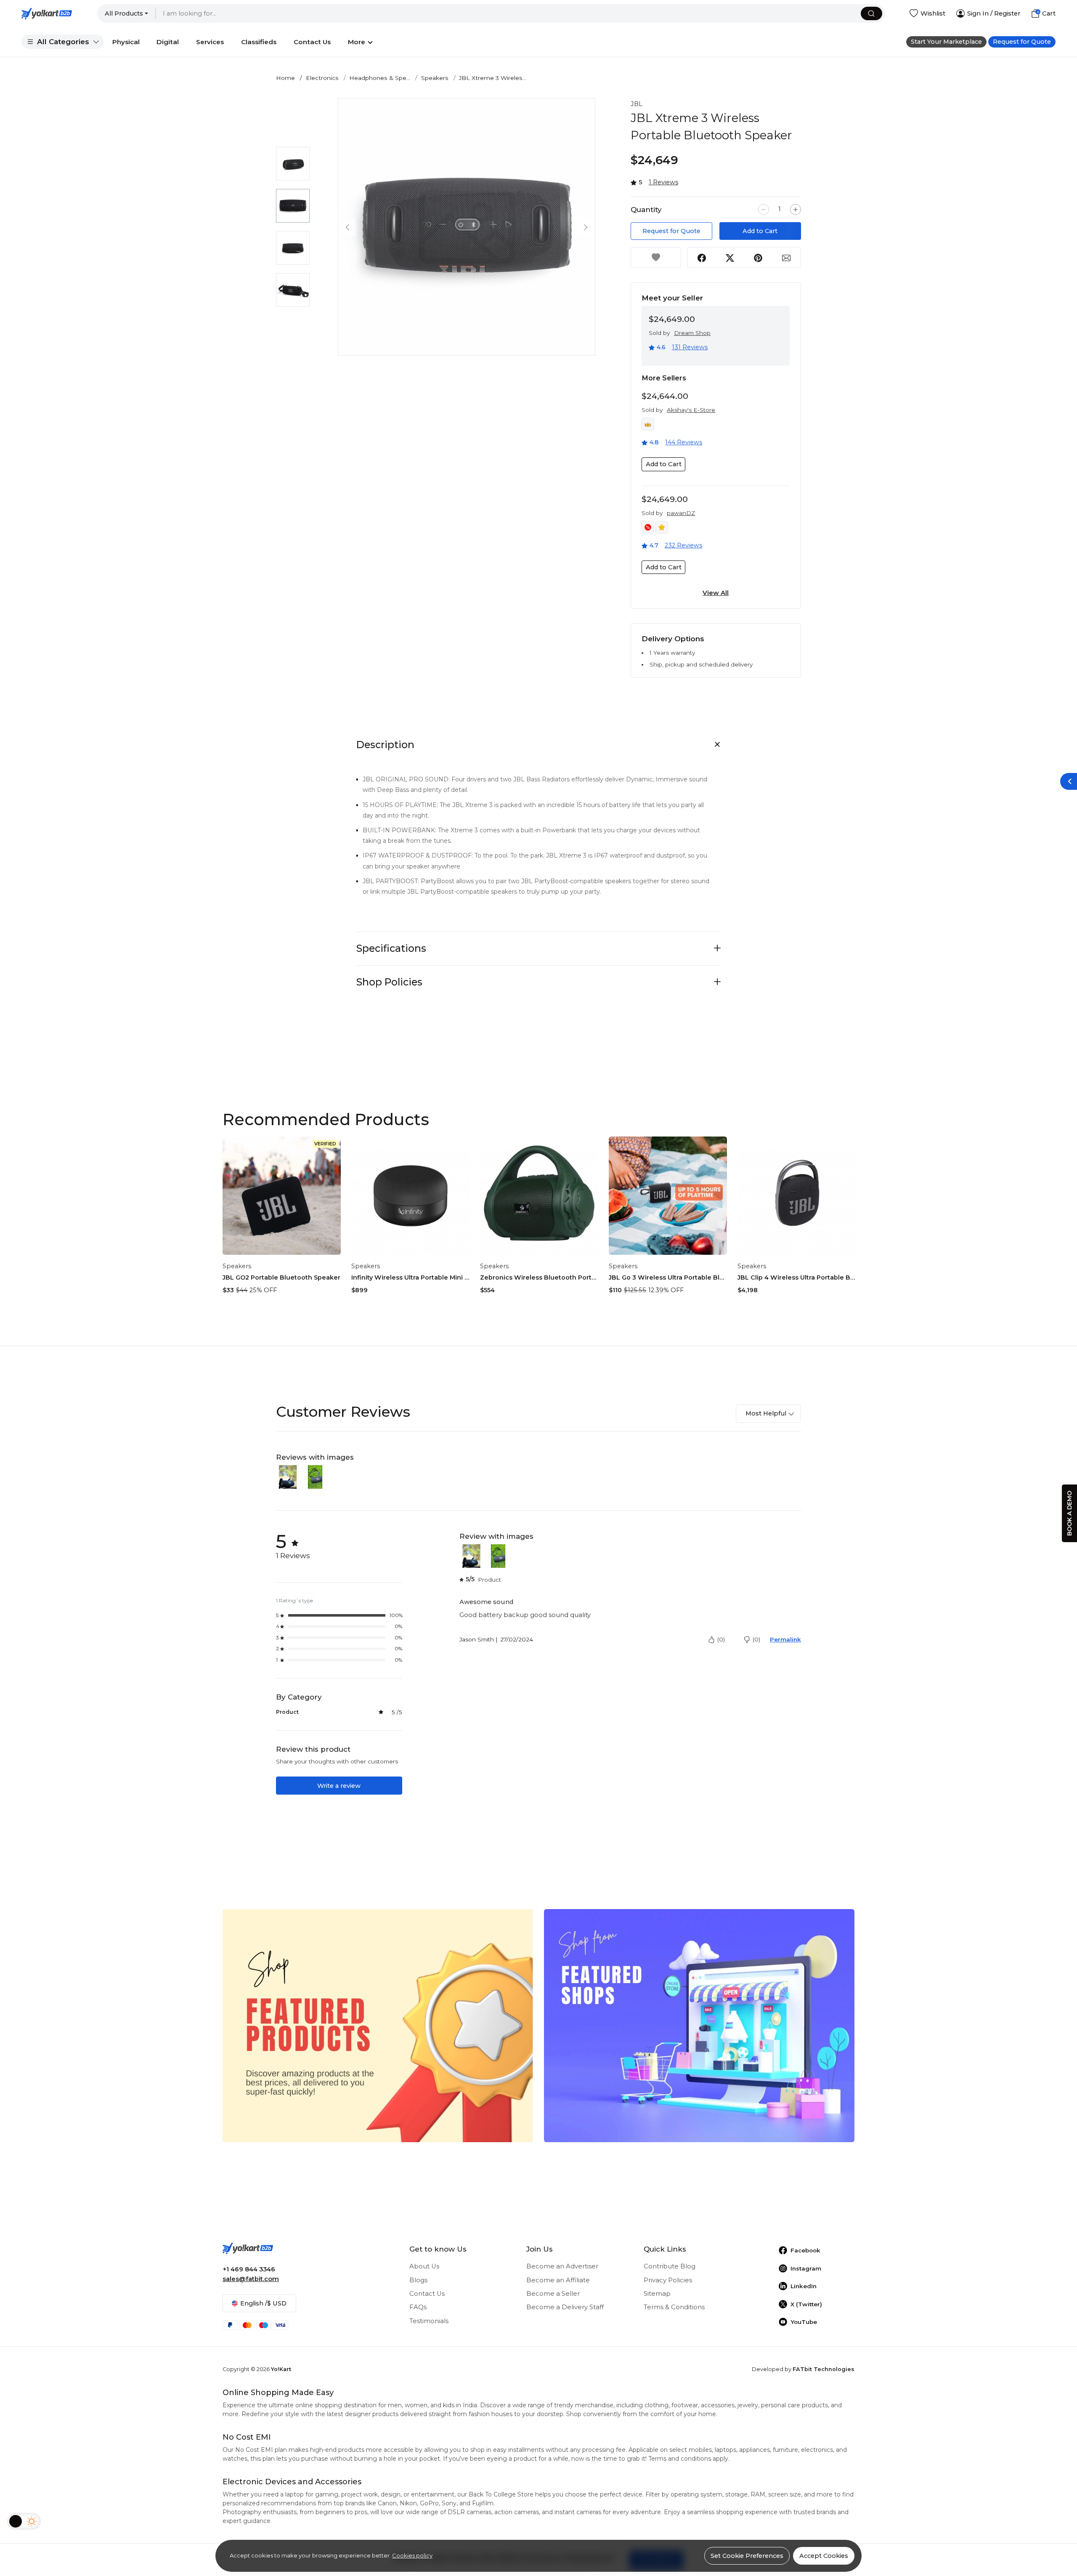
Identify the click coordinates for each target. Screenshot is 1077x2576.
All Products (124, 13)
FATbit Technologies (824, 2369)
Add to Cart (760, 231)
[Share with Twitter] (730, 258)
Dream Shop (692, 333)
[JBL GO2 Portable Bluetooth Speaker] (282, 1196)
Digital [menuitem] (168, 42)
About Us (424, 2266)
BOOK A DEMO (1069, 1513)
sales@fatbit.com (251, 2279)
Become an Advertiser (562, 2266)
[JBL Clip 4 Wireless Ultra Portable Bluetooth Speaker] (797, 1196)
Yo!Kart (281, 2369)
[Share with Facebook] (702, 258)
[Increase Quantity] (796, 210)
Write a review (339, 1786)
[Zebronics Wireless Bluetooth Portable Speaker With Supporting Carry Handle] (539, 1196)
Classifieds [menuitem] (259, 42)
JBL (637, 104)
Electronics (322, 78)
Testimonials (429, 2321)
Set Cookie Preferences (747, 2556)
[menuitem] (62, 42)
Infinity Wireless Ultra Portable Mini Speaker (410, 1277)
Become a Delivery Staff (565, 2307)
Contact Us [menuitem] (312, 42)
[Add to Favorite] (656, 258)
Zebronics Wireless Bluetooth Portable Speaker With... (539, 1277)
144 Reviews (684, 442)
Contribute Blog (670, 2266)
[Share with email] (786, 258)
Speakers (435, 78)
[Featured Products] (378, 2025)
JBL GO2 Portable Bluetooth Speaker (281, 1277)
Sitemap (657, 2294)
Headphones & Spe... (380, 78)
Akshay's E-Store (691, 410)
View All (716, 593)
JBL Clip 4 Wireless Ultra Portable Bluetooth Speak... (797, 1277)
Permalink (785, 1639)
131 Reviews (690, 347)
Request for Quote (1022, 42)
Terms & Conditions (674, 2307)
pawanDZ (681, 513)
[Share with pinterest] (758, 258)
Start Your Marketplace (946, 42)
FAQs (418, 2307)
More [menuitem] (357, 42)
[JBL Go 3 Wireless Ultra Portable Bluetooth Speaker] (668, 1196)
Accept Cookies (824, 2556)
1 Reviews (663, 182)
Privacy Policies (668, 2280)
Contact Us (427, 2294)
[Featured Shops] (699, 2025)
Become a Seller (553, 2294)
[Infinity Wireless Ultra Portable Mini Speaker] (410, 1196)
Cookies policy (412, 2555)
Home (285, 78)
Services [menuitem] (210, 42)
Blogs (418, 2280)
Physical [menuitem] (126, 42)
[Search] (871, 14)
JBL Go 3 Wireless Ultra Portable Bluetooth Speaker (668, 1277)
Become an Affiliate (558, 2280)
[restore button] (1069, 781)
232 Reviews (683, 545)
